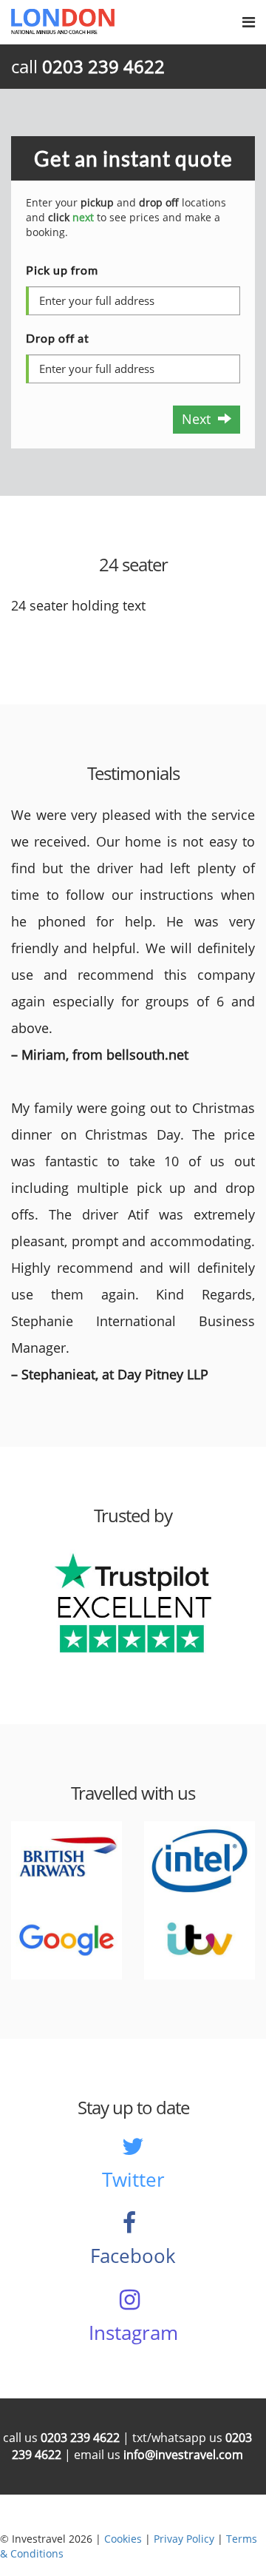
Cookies (123, 2539)
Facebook (133, 2256)
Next (200, 419)
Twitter (133, 2179)
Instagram (133, 2333)
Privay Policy (184, 2539)
